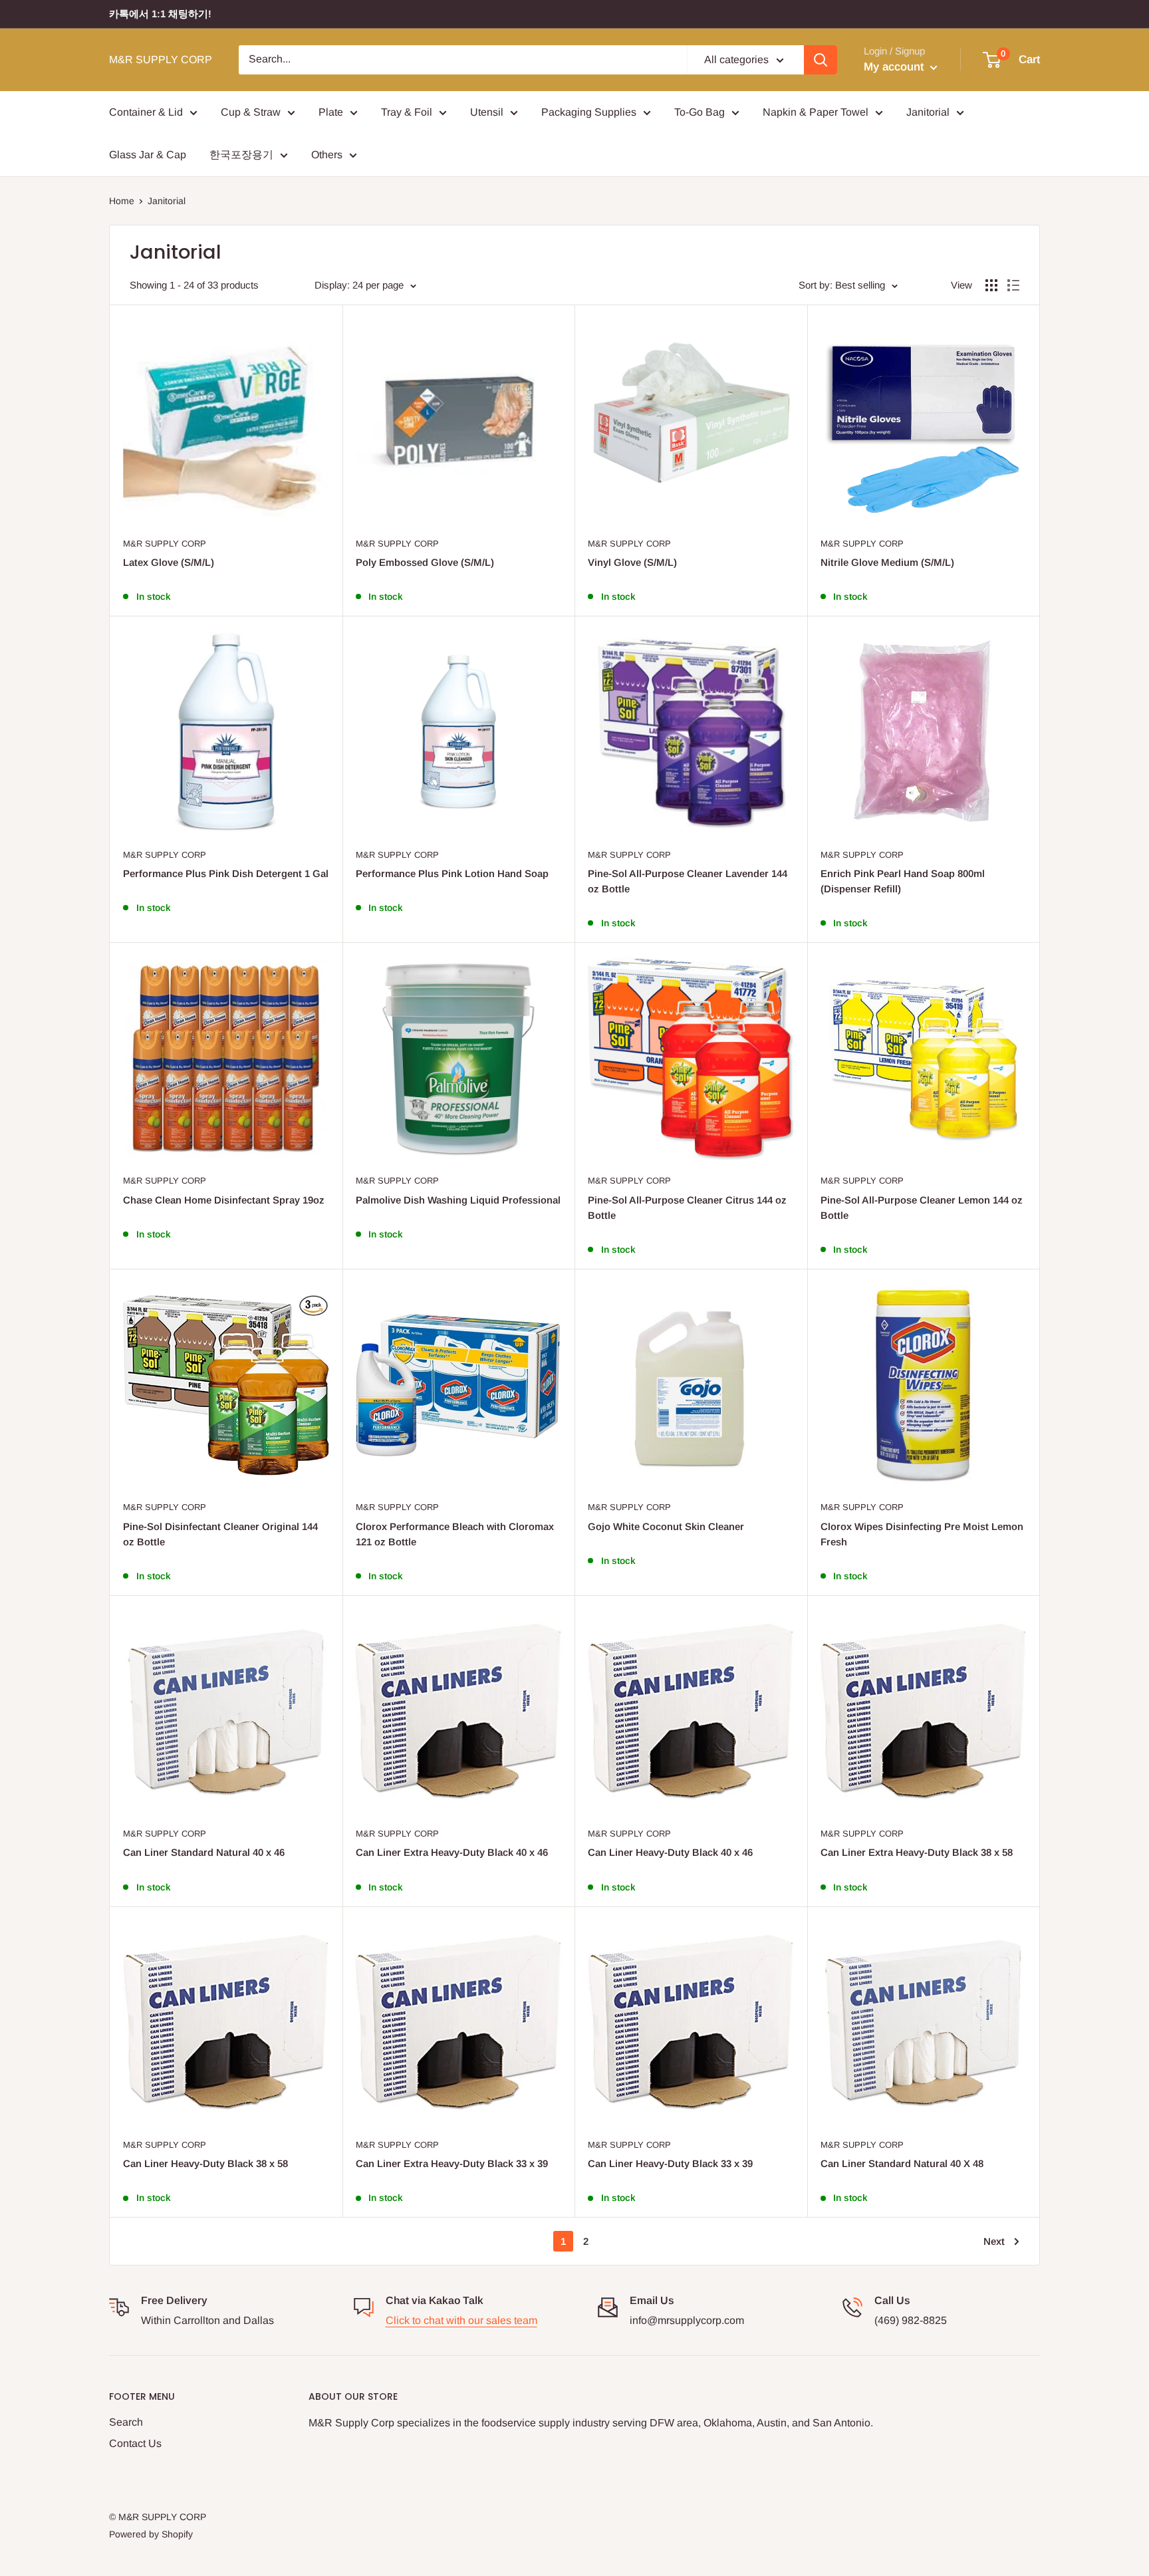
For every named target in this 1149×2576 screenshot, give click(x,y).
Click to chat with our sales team (461, 2320)
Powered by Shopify (151, 2534)
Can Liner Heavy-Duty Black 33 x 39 (670, 2163)
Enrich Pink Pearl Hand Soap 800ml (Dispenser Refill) (903, 881)
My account (895, 67)
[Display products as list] (1013, 285)
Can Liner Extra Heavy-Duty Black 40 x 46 (452, 1852)
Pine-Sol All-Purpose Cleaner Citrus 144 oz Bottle (687, 1208)
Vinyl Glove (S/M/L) (632, 562)
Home (122, 201)
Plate (331, 112)
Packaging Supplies (589, 112)
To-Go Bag (700, 112)
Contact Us (135, 2443)
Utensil (487, 112)
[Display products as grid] (991, 285)
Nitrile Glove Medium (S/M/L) (887, 562)
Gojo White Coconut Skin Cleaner (666, 1526)
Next (994, 2241)
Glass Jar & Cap (148, 155)
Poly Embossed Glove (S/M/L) (425, 562)
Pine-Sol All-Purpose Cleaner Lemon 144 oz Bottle (922, 1208)
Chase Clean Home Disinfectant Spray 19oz (224, 1200)
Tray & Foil (407, 112)
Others (327, 155)
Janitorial (928, 112)
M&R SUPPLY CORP (165, 544)
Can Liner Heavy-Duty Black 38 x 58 (205, 2163)
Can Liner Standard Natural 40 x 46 (204, 1852)
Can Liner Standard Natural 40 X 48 (902, 2163)
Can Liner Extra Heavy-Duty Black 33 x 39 (452, 2163)
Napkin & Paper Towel (816, 112)
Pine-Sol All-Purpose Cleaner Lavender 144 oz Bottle (688, 881)
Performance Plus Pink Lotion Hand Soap (452, 873)
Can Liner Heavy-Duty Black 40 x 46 (670, 1852)
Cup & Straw (251, 112)
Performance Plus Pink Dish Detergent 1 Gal (226, 873)
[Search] (821, 60)
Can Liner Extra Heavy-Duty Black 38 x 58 (917, 1852)
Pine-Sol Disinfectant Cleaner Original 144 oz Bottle (220, 1534)
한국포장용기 (241, 155)
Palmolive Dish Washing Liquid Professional (458, 1200)
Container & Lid (146, 112)
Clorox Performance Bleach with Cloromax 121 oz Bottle (455, 1534)
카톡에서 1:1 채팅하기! (160, 14)
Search (126, 2422)
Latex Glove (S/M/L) (169, 562)
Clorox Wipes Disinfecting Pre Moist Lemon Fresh (922, 1534)
